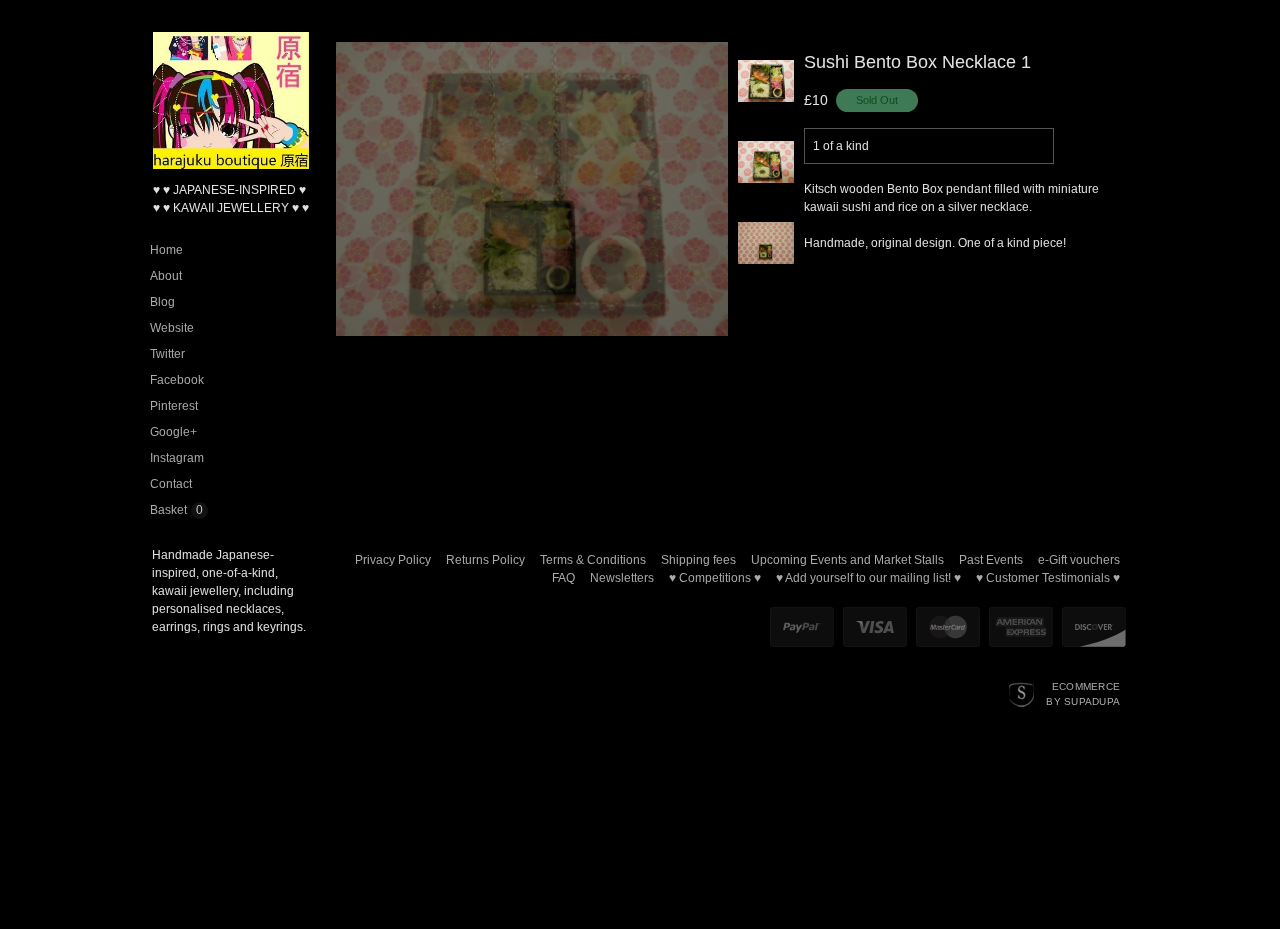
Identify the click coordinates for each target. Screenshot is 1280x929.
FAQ (563, 578)
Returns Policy (485, 560)
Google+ (173, 432)
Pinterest (174, 406)
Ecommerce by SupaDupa (1083, 693)
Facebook (177, 380)
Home (166, 250)
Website (172, 328)
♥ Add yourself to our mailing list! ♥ (868, 578)
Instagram (177, 458)
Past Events (991, 560)
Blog (162, 302)
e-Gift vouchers (1079, 560)
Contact (171, 484)
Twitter (167, 354)
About (166, 276)
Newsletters (622, 578)
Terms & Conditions (593, 560)
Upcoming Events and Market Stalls (847, 560)
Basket (168, 510)
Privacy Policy (393, 560)
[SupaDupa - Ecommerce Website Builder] (1021, 693)
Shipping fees (698, 560)
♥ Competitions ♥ (715, 578)
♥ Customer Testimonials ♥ (1048, 578)
